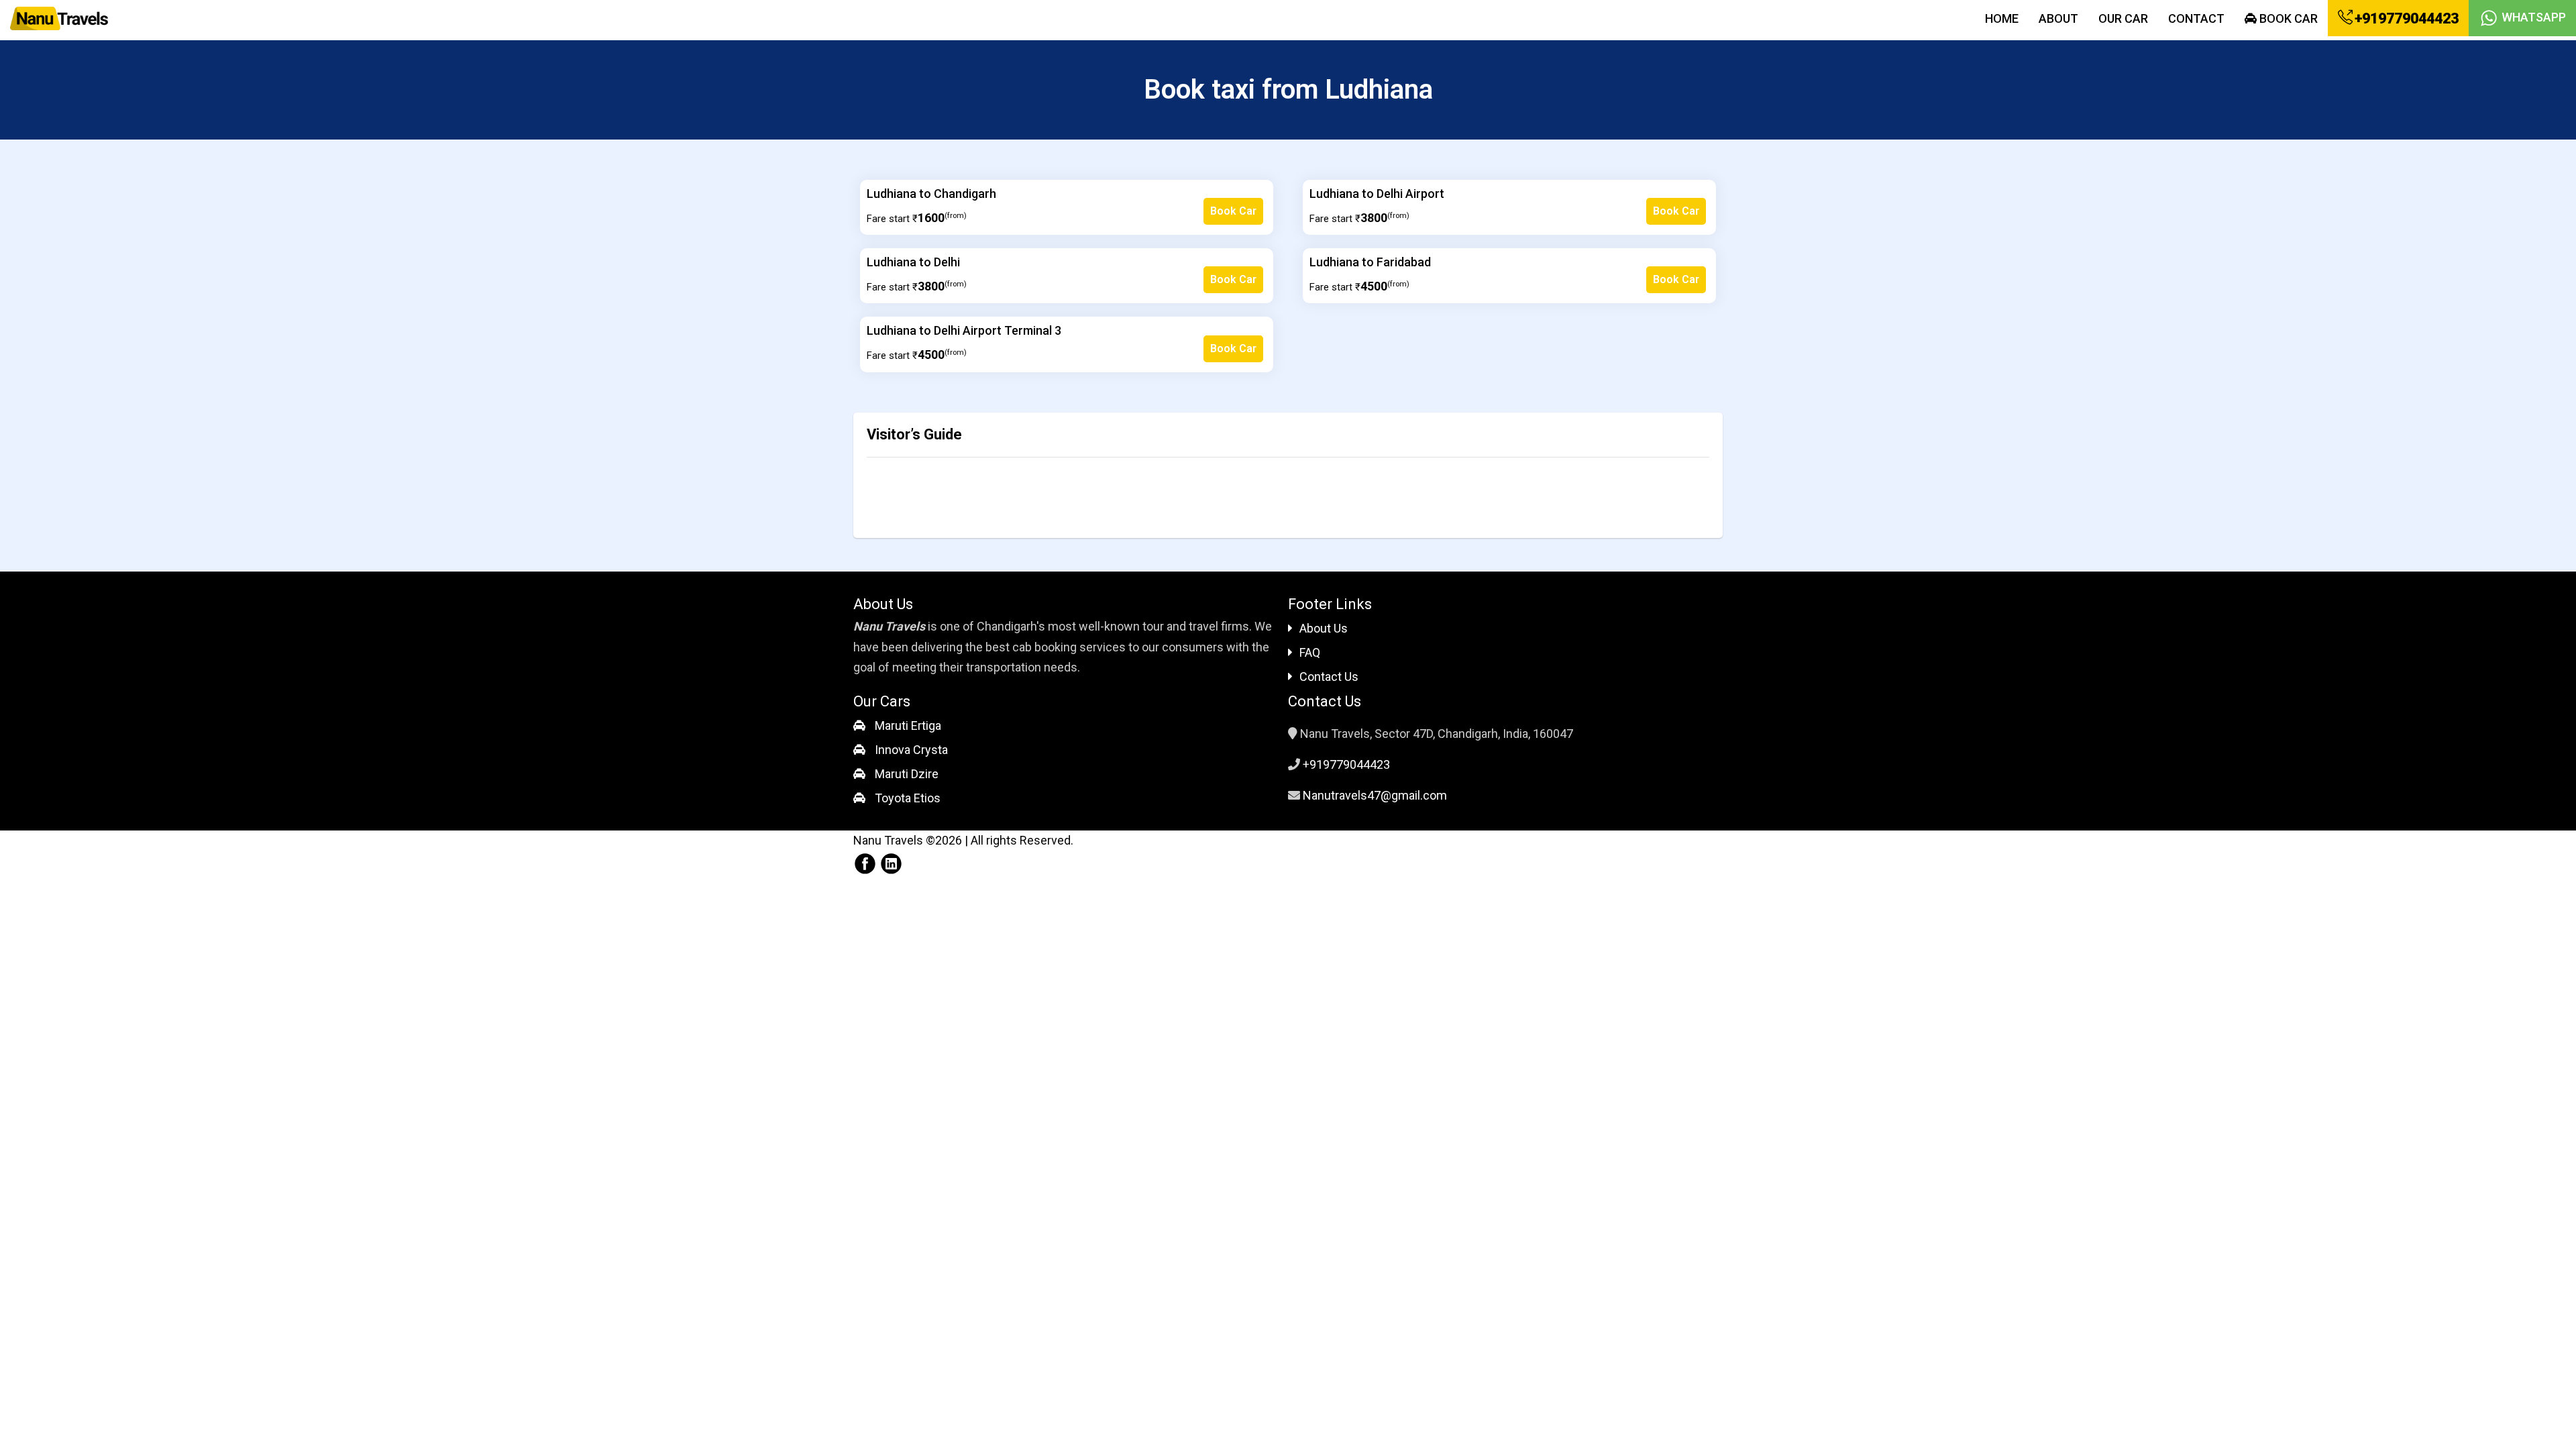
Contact (2196, 18)
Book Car (2287, 18)
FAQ (1310, 652)
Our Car (2123, 18)
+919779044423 (2405, 18)
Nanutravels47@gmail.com (1375, 795)
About (2058, 18)
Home (2002, 18)
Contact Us (1329, 677)
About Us (1324, 628)
